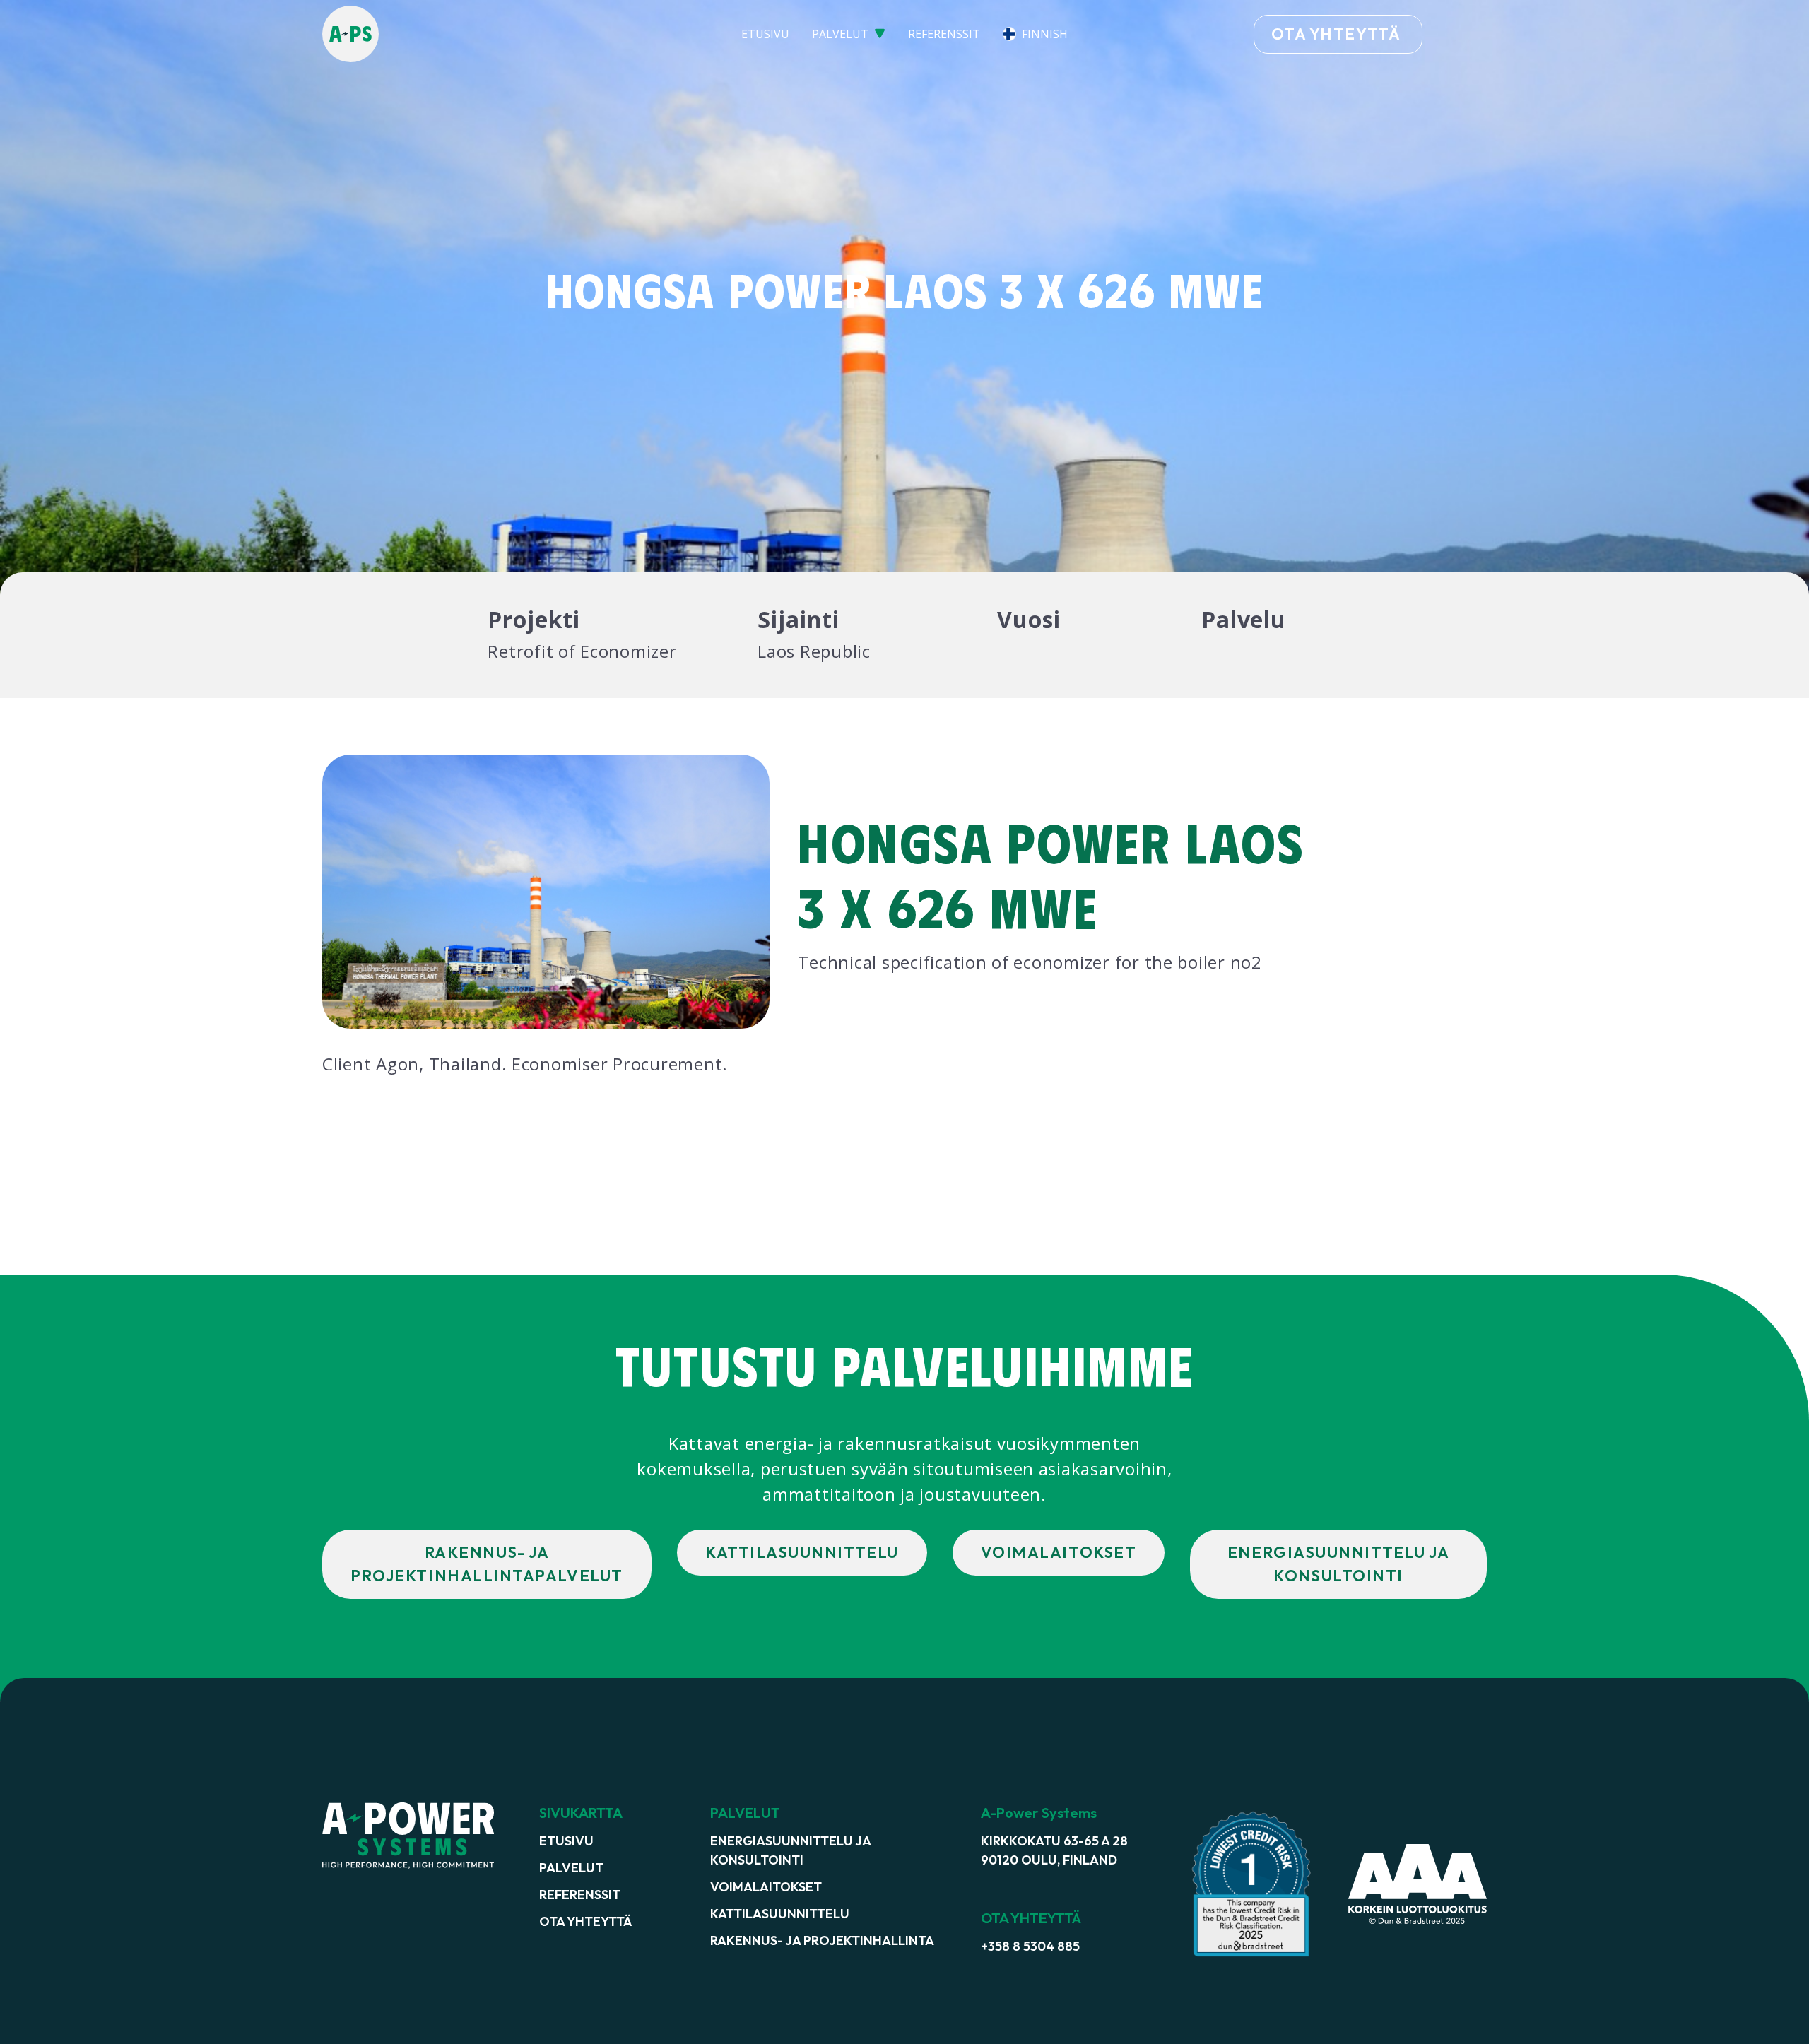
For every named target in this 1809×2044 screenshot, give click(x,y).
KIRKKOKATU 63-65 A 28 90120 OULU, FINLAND (1054, 1850)
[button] (849, 34)
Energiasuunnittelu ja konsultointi (790, 1850)
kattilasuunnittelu (780, 1914)
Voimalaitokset (766, 1887)
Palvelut (571, 1868)
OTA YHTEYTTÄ (1336, 34)
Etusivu (566, 1841)
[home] (444, 34)
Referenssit (580, 1895)
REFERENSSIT (944, 34)
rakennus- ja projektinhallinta (822, 1940)
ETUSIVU (765, 34)
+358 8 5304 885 (1030, 1946)
